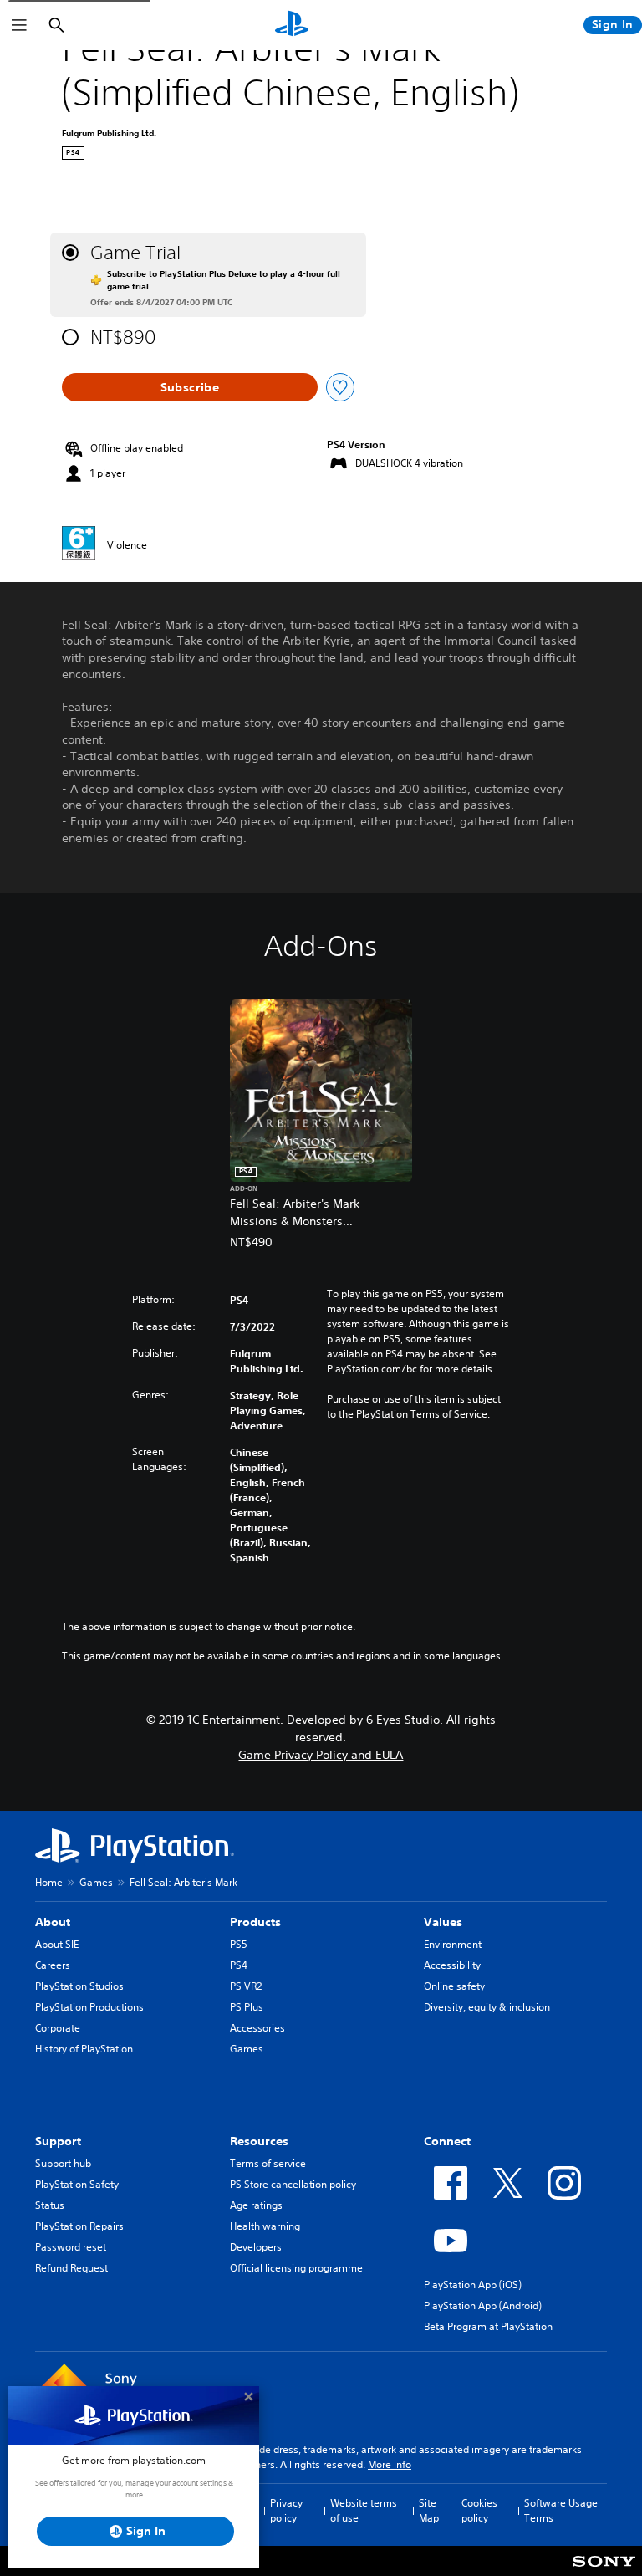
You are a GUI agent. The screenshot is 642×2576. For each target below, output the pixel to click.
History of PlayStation (84, 2049)
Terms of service (268, 2163)
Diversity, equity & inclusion (487, 2007)
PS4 (239, 1965)
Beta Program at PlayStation (488, 2326)
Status (50, 2205)
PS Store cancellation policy (293, 2184)
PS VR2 (246, 1986)
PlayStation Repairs (79, 2226)
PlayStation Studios (79, 1986)
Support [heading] (58, 2141)
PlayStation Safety (77, 2184)
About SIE (57, 1944)
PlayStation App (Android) (483, 2305)
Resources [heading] (259, 2141)
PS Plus (247, 2007)
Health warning (265, 2226)
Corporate (58, 2028)
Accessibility (452, 1965)
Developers (256, 2247)
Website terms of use (364, 2510)
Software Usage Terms (561, 2510)
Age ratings (256, 2205)
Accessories (257, 2028)
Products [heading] (255, 1922)
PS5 (239, 1944)
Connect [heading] (447, 2141)
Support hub (63, 2163)
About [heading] (53, 1922)
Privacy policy (286, 2510)
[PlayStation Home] (292, 25)
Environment (453, 1944)
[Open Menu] (19, 25)
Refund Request (71, 2268)
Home (49, 1882)
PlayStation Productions (89, 2007)
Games (96, 1882)
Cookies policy (479, 2510)
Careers (53, 1965)
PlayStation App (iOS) (473, 2285)
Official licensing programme (296, 2268)
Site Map (429, 2510)
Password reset (71, 2247)
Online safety (454, 1986)
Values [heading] (443, 1922)
